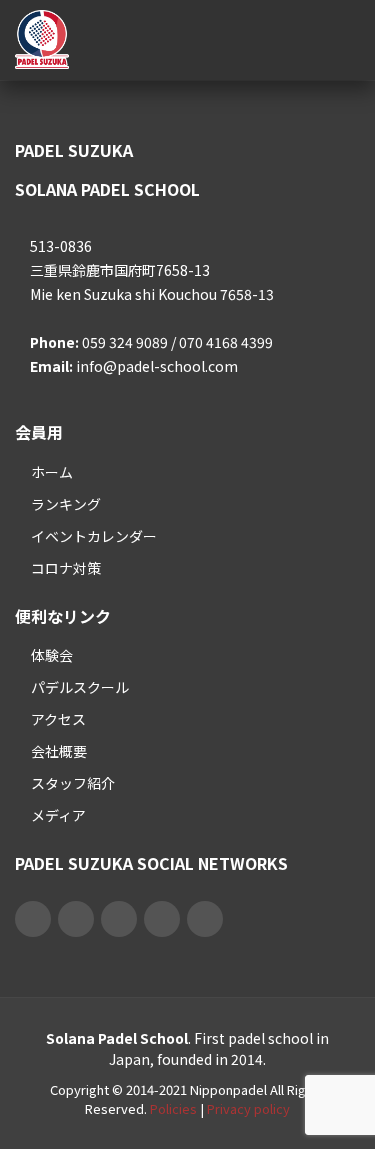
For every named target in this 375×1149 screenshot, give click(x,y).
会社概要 (59, 751)
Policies (173, 1108)
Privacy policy (248, 1108)
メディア (58, 815)
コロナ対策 (66, 568)
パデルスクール (80, 687)
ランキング (66, 504)
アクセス (58, 719)
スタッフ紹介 (73, 783)
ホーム (52, 472)
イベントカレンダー (94, 536)
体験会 (52, 655)
